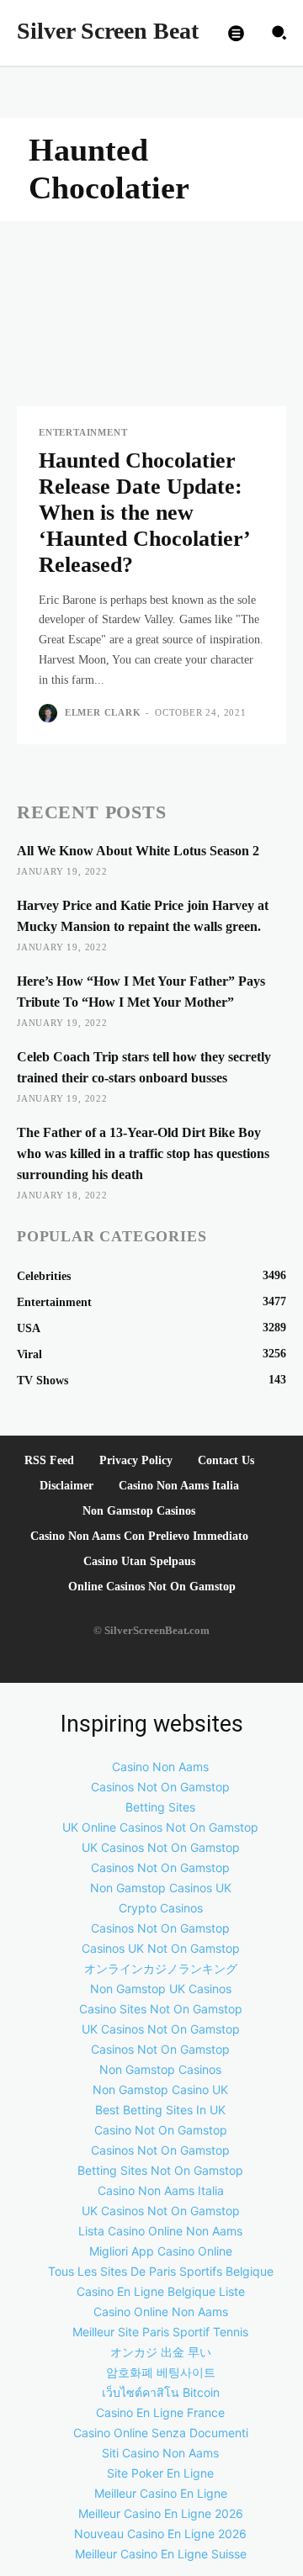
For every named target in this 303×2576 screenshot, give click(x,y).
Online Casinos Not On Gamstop (152, 1587)
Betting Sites (160, 1807)
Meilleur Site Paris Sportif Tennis (160, 2332)
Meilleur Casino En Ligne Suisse (161, 2554)
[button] (279, 33)
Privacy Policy (136, 1460)
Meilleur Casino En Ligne (161, 2493)
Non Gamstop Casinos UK (161, 1888)
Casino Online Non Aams (161, 2312)
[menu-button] (237, 33)
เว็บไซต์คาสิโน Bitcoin (161, 2392)
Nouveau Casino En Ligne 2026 (160, 2534)
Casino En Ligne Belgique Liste (161, 2291)
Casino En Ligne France (160, 2412)
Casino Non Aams (160, 1767)
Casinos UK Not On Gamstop (161, 1948)
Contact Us (226, 1460)
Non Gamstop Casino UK (160, 2089)
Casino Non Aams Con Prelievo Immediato (139, 1536)
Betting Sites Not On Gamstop (160, 2170)
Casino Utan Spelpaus (139, 1561)
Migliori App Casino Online (161, 2251)
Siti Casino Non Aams (160, 2453)
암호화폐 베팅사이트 (161, 2372)
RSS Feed (49, 1460)
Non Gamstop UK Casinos (161, 1989)
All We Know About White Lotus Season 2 (138, 851)
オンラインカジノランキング (161, 1968)
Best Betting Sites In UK (160, 2110)
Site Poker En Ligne (160, 2473)
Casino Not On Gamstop (161, 2130)
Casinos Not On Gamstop (160, 1787)
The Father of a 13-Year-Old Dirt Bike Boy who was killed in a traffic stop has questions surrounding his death (143, 1153)
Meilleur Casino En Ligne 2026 (161, 2513)
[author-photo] (50, 713)
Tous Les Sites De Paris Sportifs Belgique (161, 2271)
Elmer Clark (103, 712)
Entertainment (83, 433)
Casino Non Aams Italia (179, 1486)
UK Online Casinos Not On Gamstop (160, 1827)
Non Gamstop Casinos (139, 1511)
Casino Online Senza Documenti (161, 2433)
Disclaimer (66, 1486)
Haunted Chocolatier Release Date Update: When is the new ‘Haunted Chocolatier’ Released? (144, 513)
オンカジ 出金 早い (161, 2352)
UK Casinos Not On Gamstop (161, 1847)
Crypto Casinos (161, 1908)
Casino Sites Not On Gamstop (161, 2009)
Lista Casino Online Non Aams (160, 2231)
